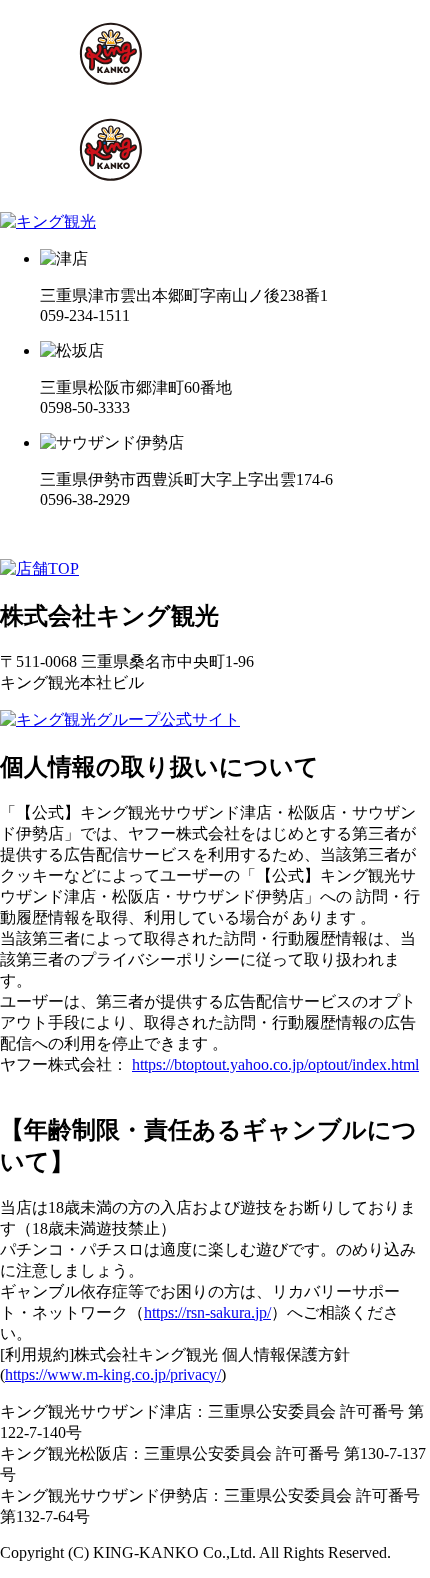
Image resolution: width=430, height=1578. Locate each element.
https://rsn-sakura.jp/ (207, 1312)
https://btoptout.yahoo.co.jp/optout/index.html (275, 1064)
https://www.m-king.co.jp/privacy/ (113, 1374)
